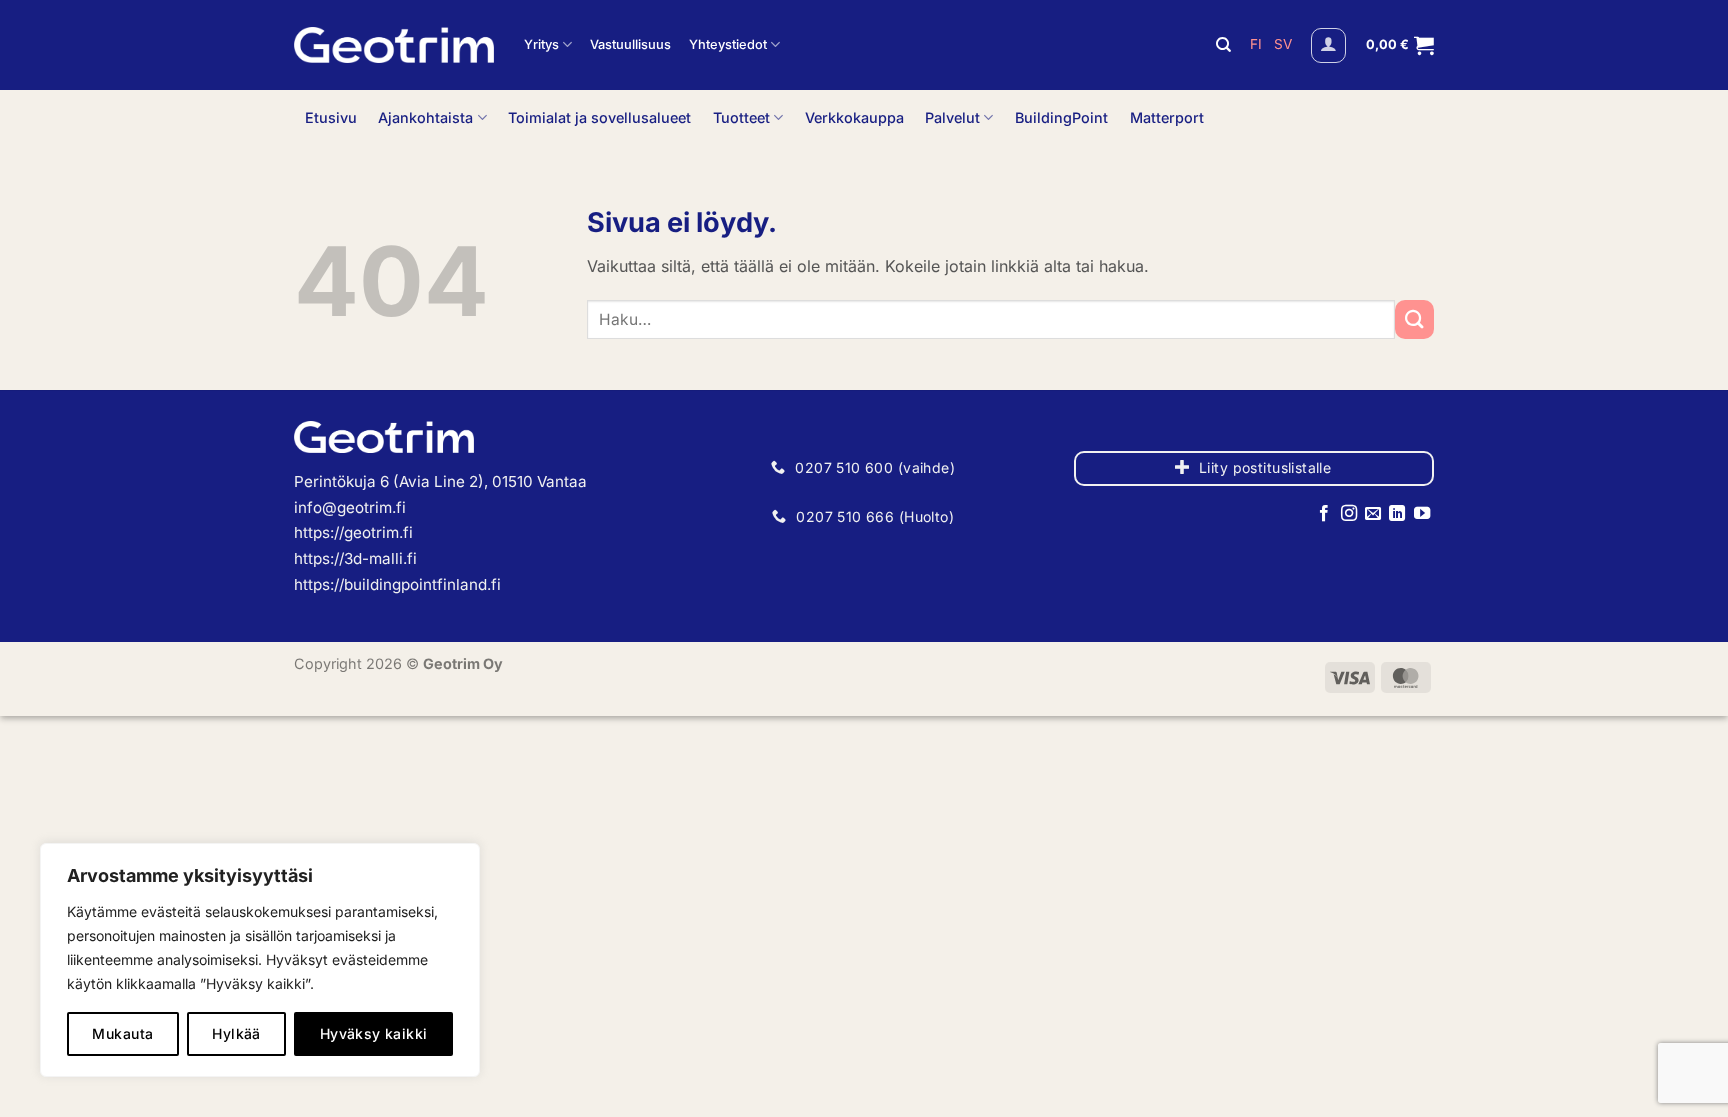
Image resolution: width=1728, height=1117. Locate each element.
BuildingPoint (1061, 117)
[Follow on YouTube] (1422, 514)
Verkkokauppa (854, 117)
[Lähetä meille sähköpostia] (1373, 514)
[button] (1328, 45)
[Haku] (1223, 45)
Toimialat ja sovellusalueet (599, 117)
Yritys (541, 44)
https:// (319, 584)
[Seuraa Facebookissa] (1324, 514)
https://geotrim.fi (353, 532)
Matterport (1167, 117)
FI (1258, 44)
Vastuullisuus (630, 44)
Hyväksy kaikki (374, 1033)
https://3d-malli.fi (355, 558)
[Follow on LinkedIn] (1397, 514)
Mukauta (122, 1033)
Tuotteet (741, 117)
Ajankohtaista (425, 117)
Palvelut (952, 117)
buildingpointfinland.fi (422, 584)
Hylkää (236, 1033)
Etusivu (331, 117)
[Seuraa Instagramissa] (1348, 514)
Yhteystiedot (728, 44)
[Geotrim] (394, 45)
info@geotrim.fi (350, 507)
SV (1283, 44)
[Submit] (1414, 319)
